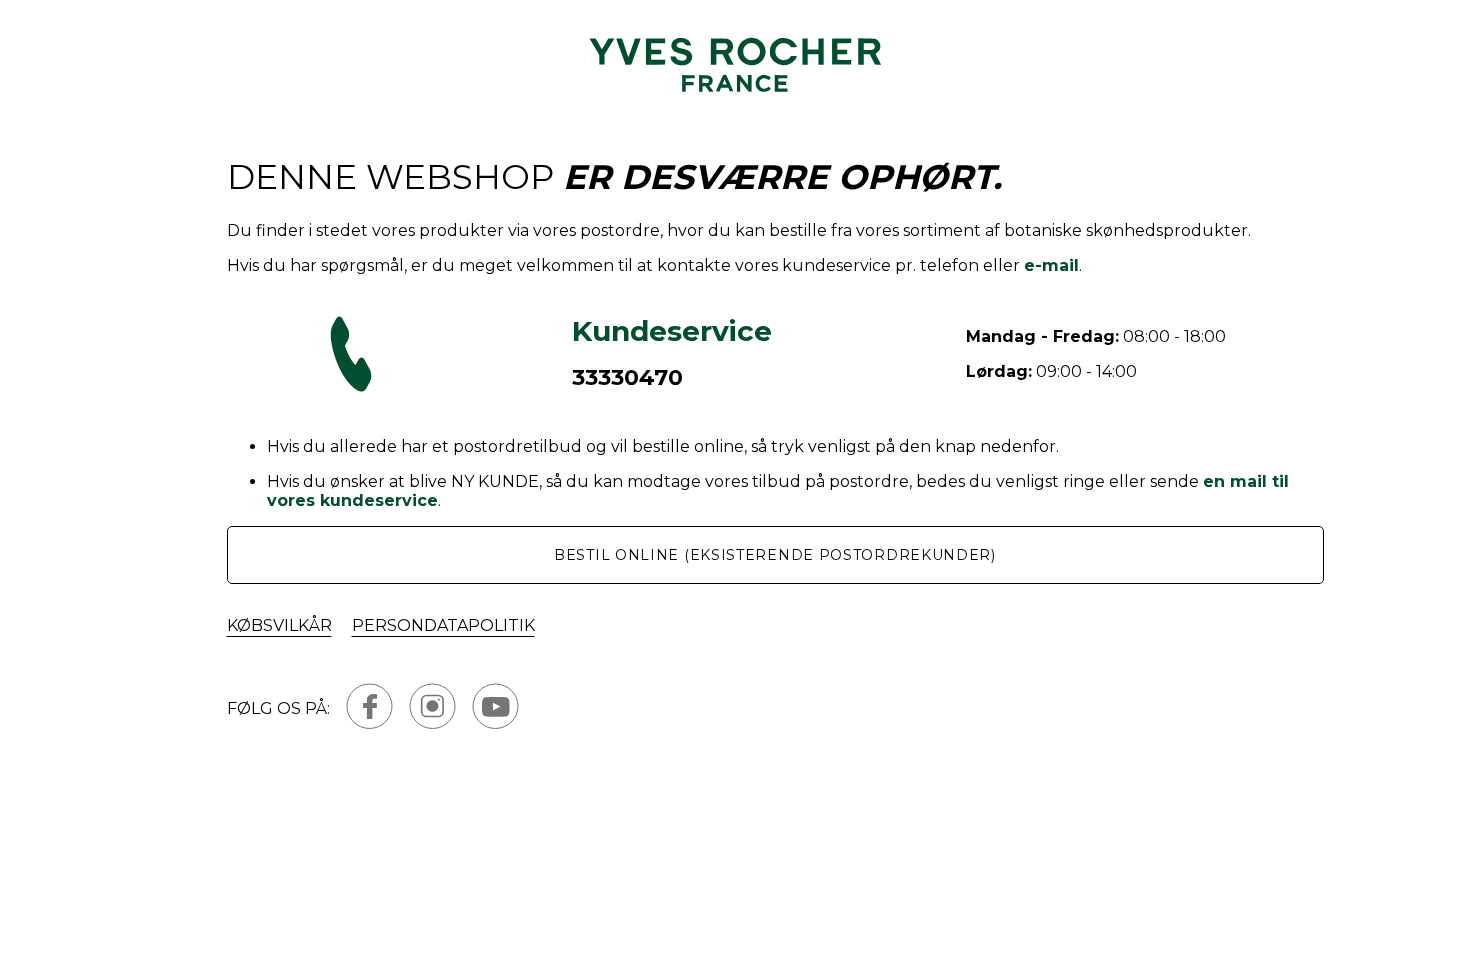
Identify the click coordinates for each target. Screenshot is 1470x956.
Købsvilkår (279, 625)
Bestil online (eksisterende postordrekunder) (775, 555)
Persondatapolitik (443, 625)
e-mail (1051, 265)
